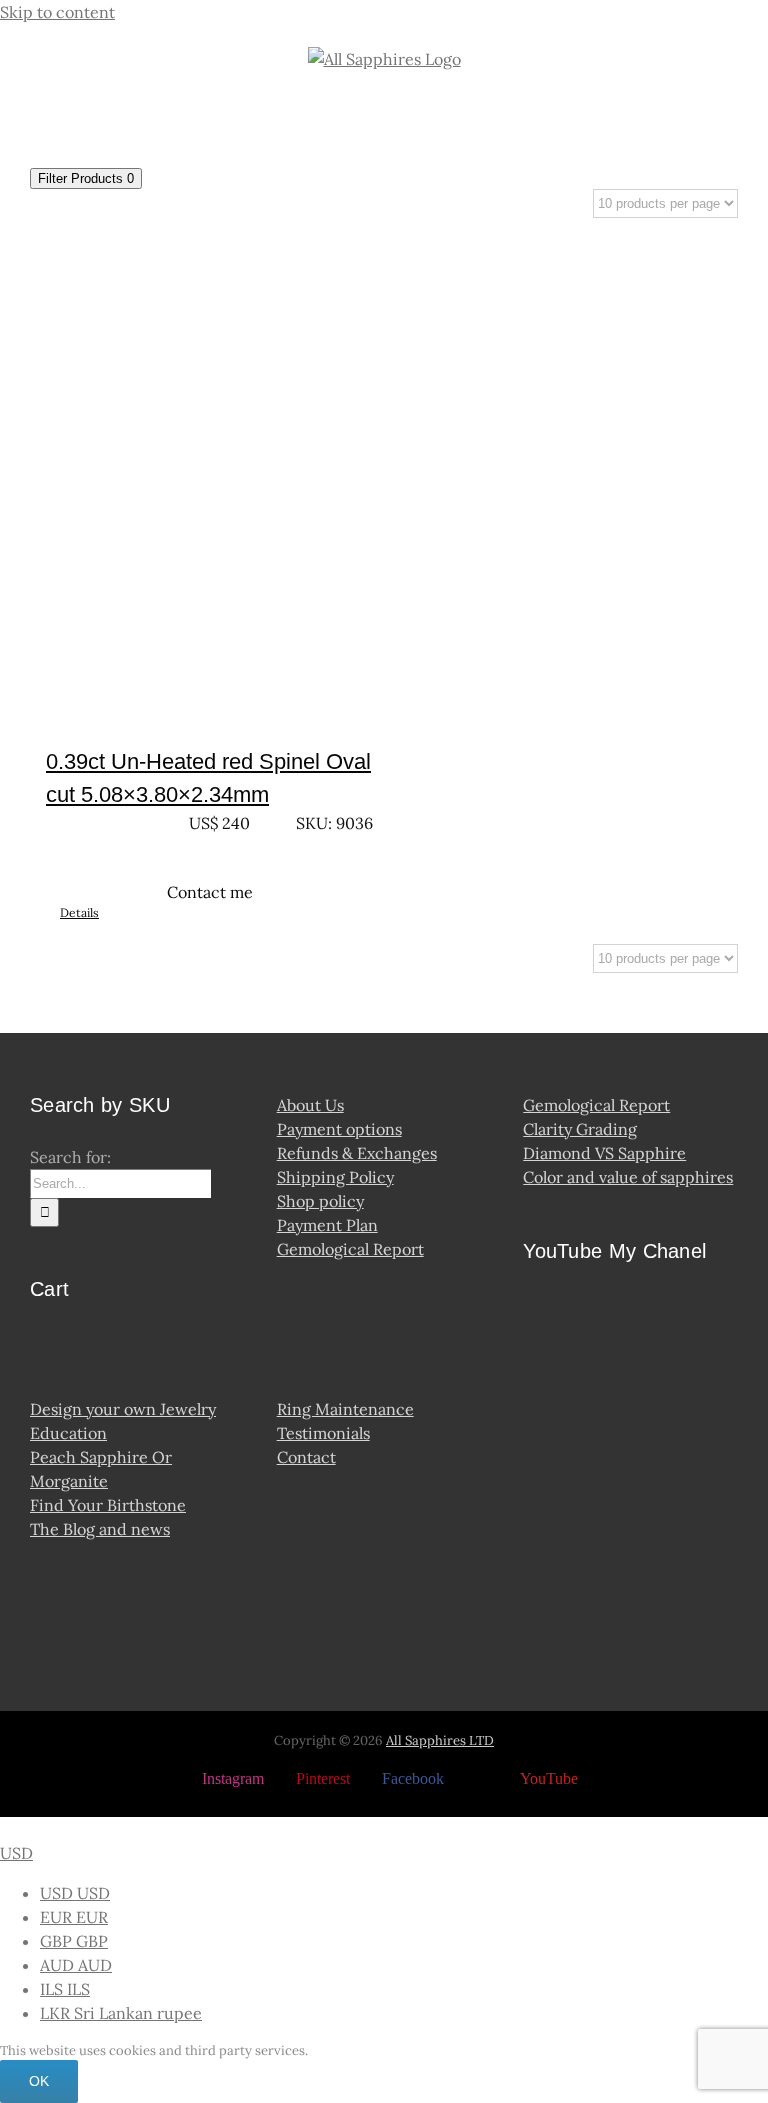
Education (68, 1433)
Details (79, 912)
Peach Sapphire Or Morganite (101, 1469)
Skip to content (57, 12)
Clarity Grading (580, 1129)
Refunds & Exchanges (357, 1153)
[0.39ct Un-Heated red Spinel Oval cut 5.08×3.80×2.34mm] (209, 477)
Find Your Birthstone (108, 1505)
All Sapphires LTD (440, 1740)
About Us (310, 1105)
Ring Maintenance (345, 1409)
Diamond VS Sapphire (604, 1153)
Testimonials (323, 1433)
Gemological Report (350, 1249)
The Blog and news (100, 1529)
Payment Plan (327, 1225)
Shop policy (320, 1201)
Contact (306, 1457)
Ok (39, 2081)
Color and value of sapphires (628, 1177)
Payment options (339, 1129)
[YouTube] (539, 1312)
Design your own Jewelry (123, 1409)
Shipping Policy (335, 1177)
